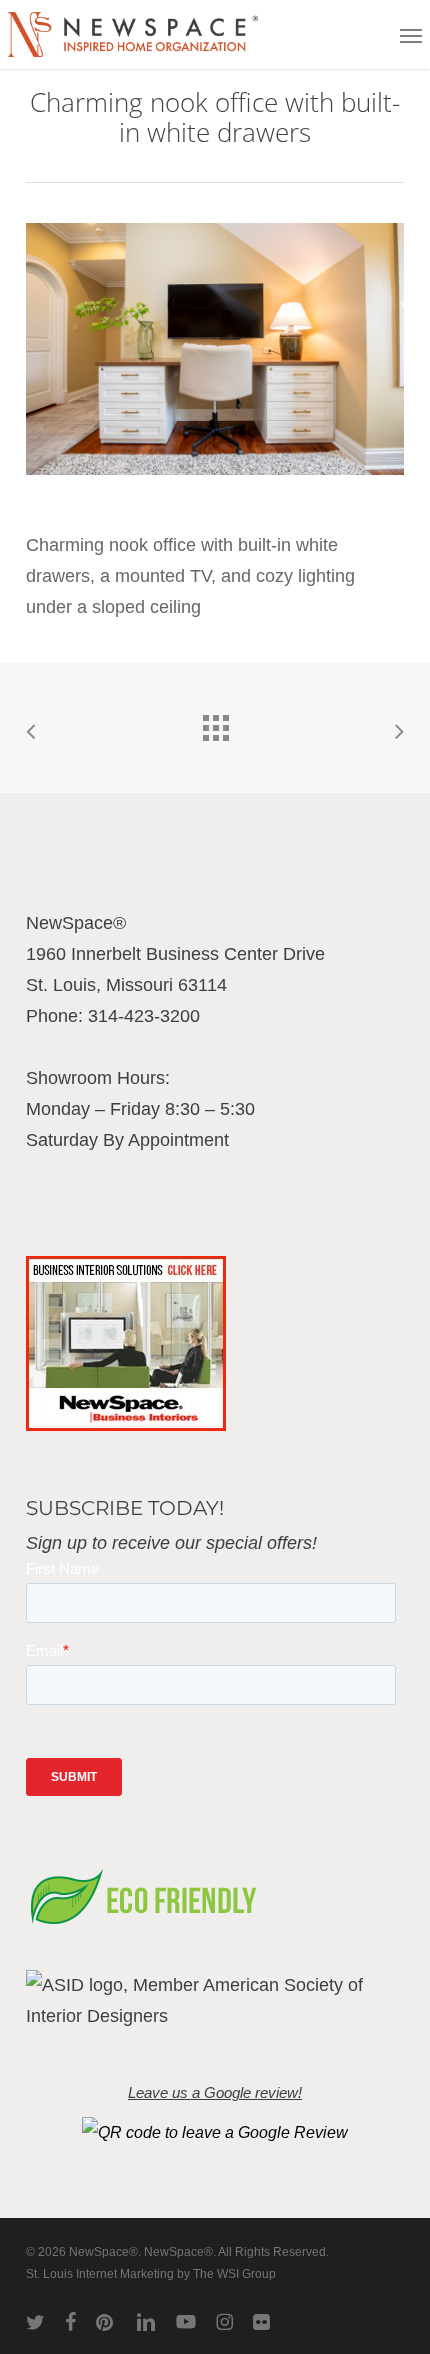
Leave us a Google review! (215, 2093)
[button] (411, 35)
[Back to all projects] (215, 723)
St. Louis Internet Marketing (100, 2274)
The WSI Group (234, 2274)
